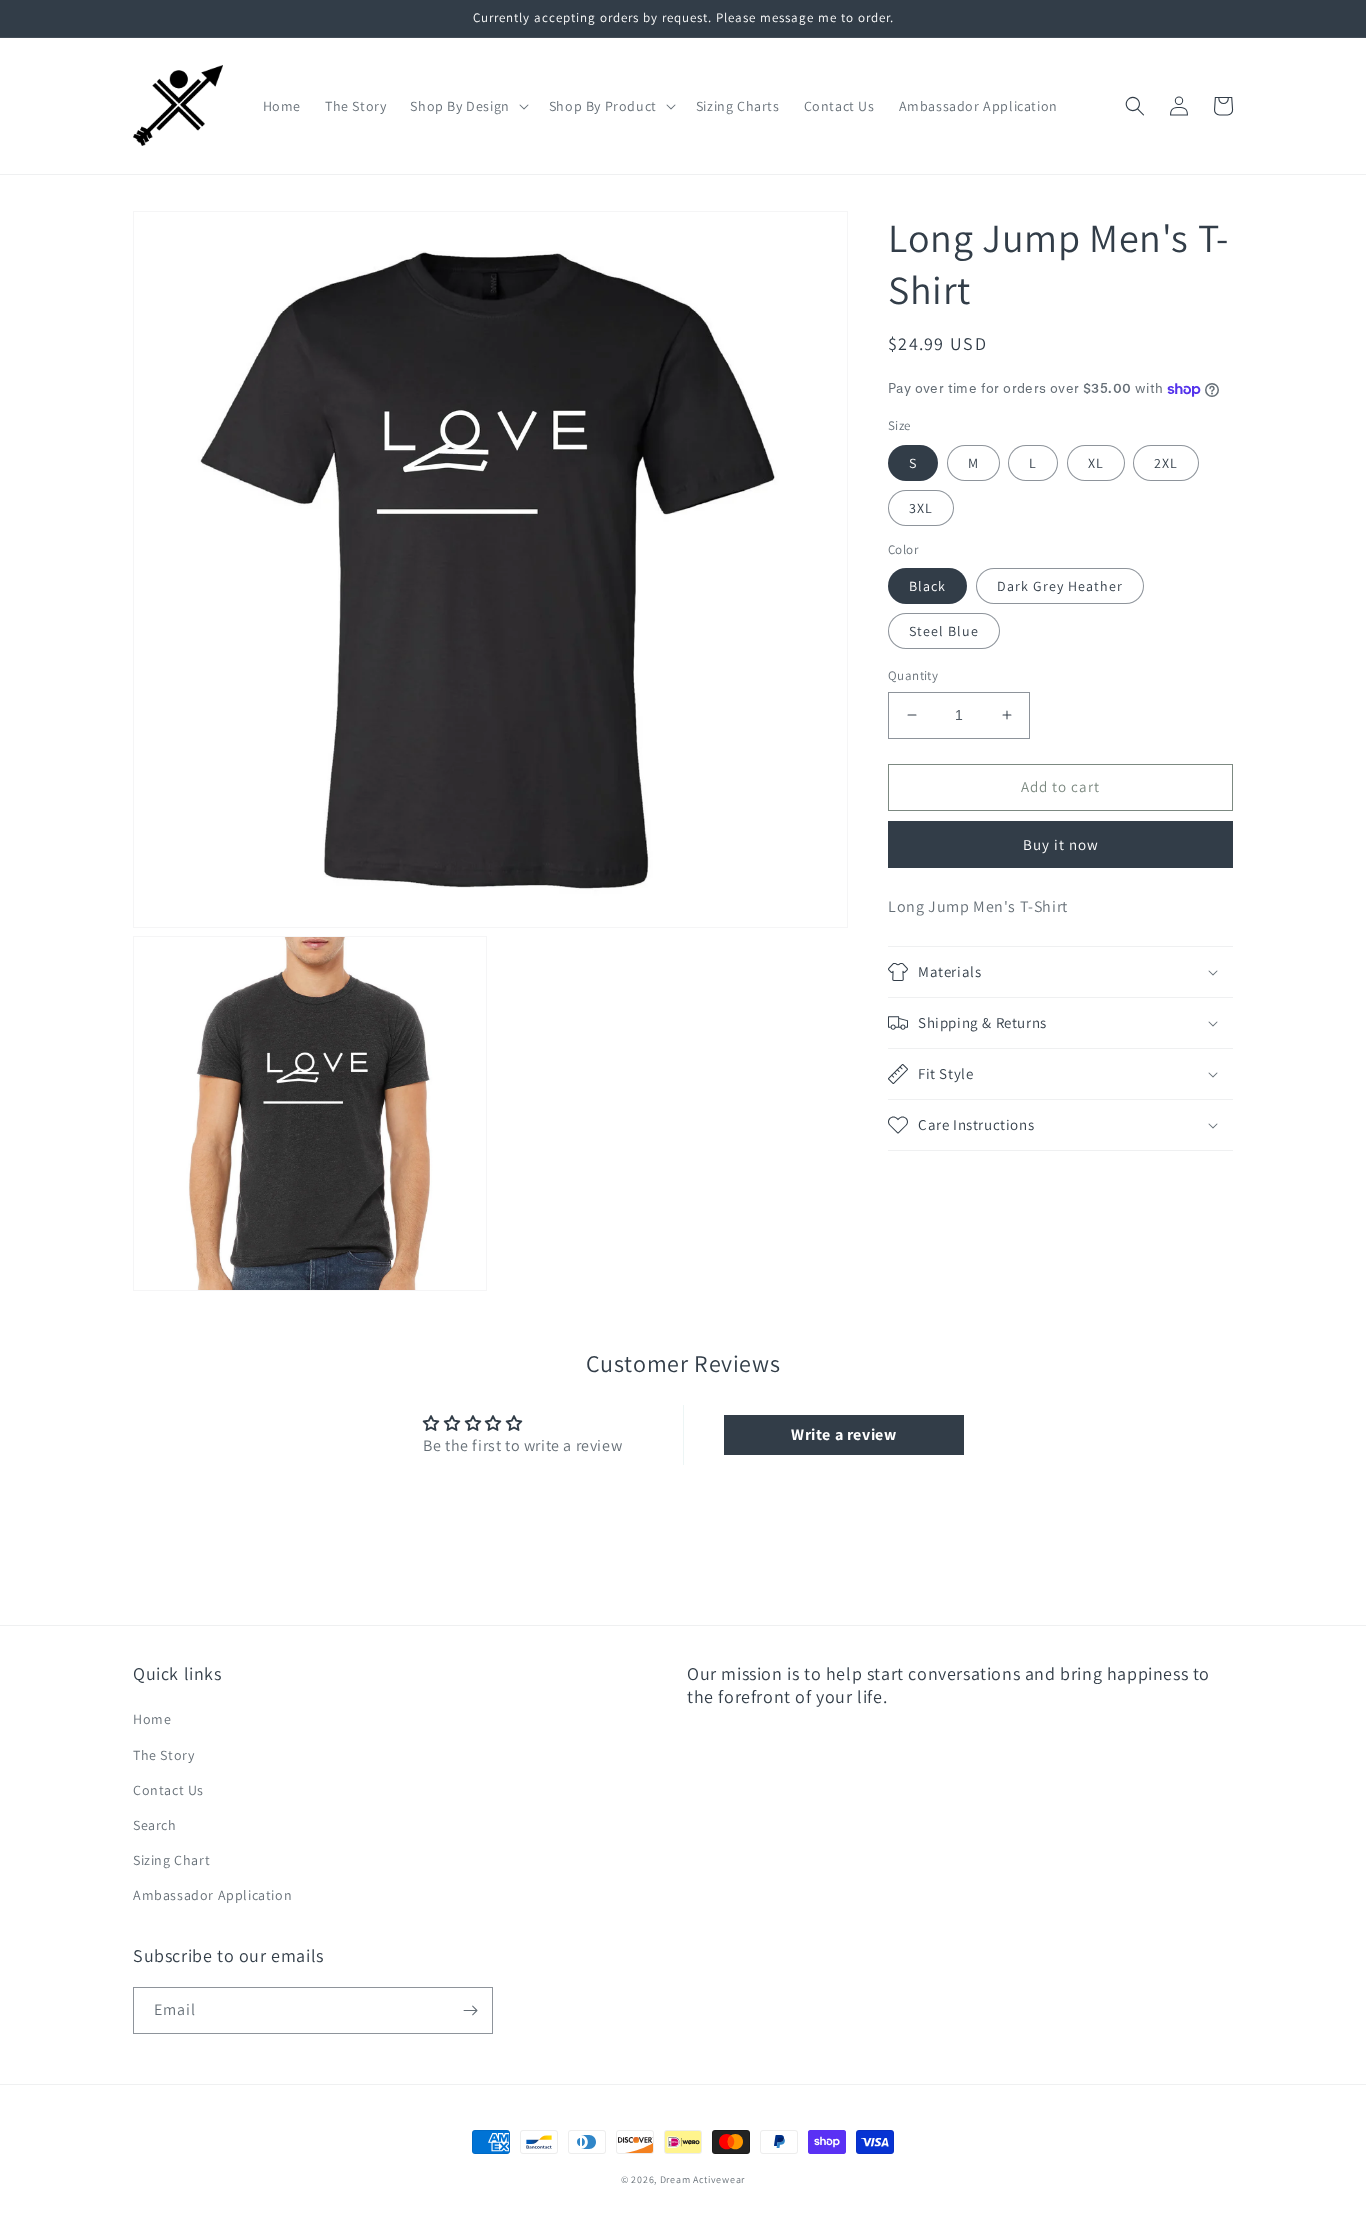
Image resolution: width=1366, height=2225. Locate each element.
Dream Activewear (702, 2179)
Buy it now (1061, 844)
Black (927, 586)
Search (155, 1825)
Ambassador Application (212, 1895)
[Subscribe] (470, 2010)
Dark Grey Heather (1060, 586)
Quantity (913, 675)
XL (1096, 463)
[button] (467, 106)
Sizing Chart (171, 1860)
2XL (1166, 463)
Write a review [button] (843, 1434)
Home (152, 1719)
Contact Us (168, 1790)
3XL (921, 508)
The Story (163, 1755)
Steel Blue (944, 631)
